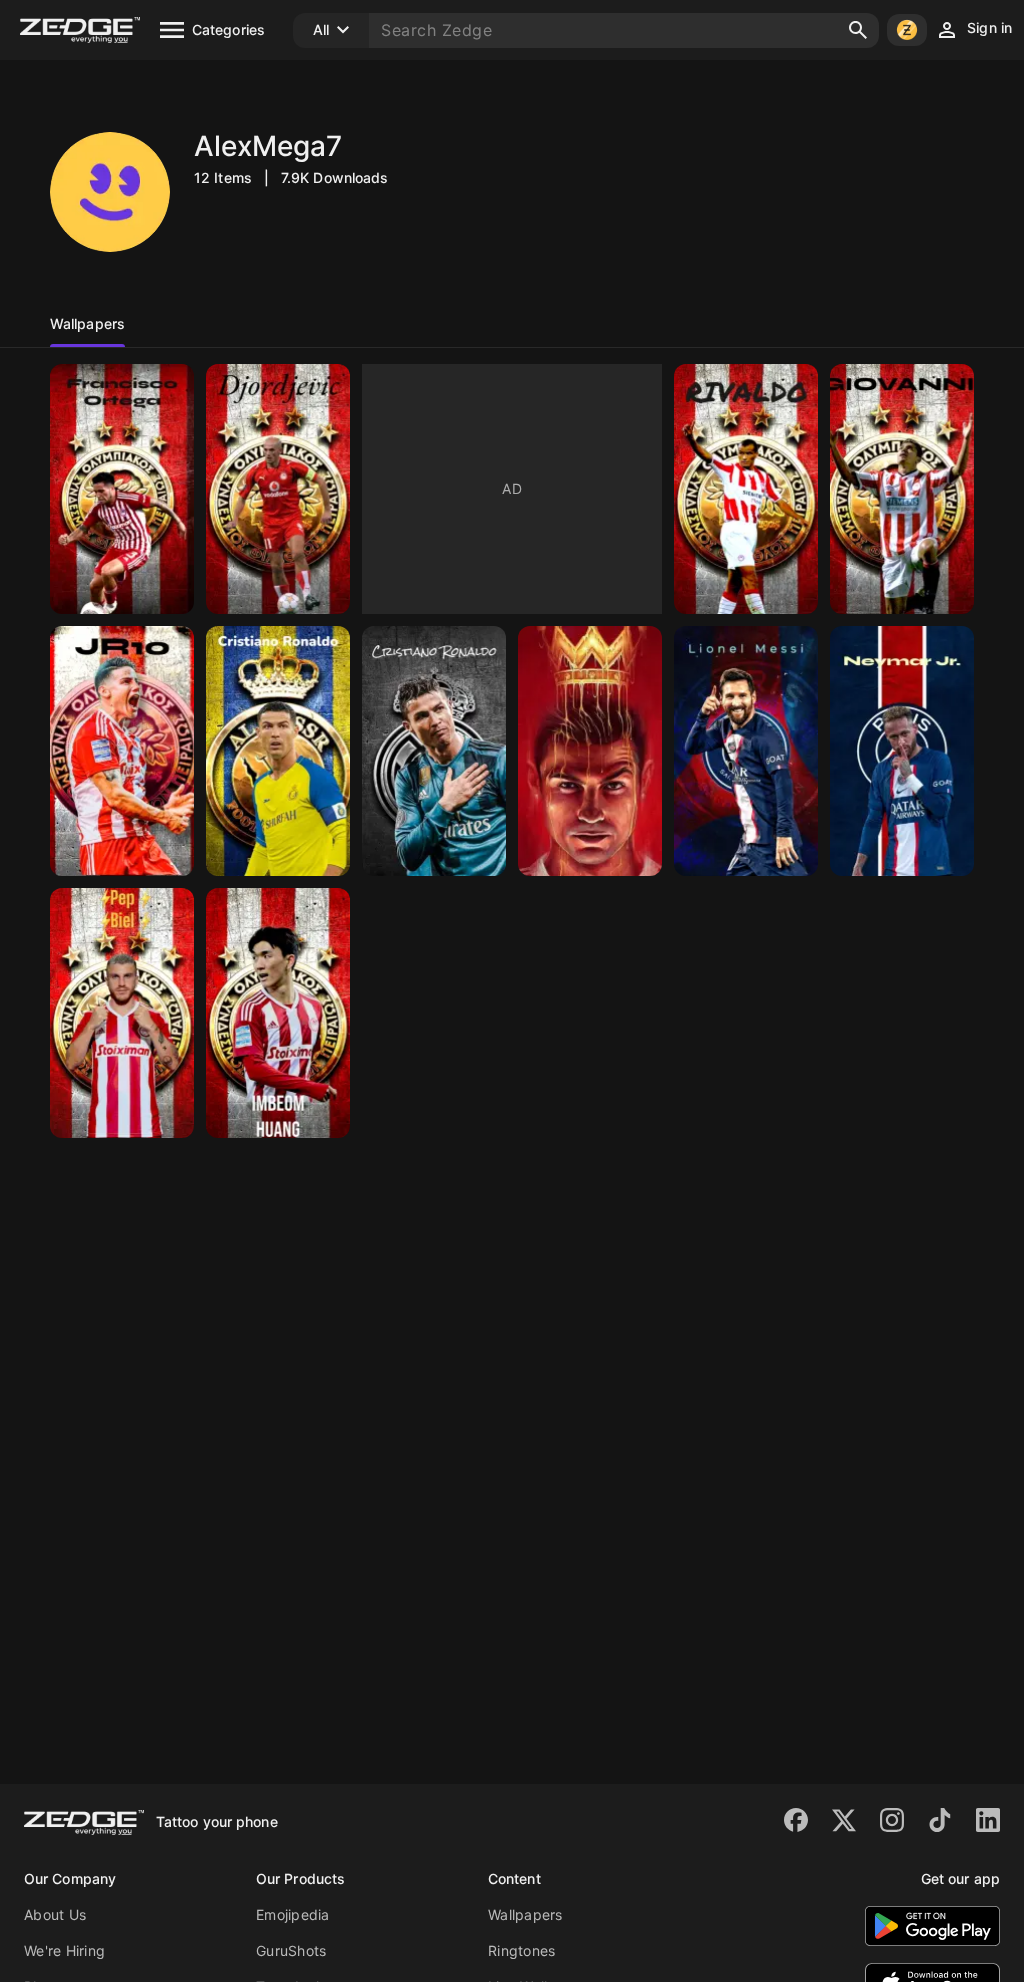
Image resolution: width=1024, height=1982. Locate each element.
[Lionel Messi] (746, 751)
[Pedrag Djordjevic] (278, 489)
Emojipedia (293, 1914)
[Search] (858, 30)
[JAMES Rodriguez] (122, 751)
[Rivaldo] (746, 489)
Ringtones (521, 1950)
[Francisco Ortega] (122, 489)
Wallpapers (525, 1914)
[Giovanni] (902, 489)
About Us (55, 1914)
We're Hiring (64, 1950)
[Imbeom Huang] (278, 1013)
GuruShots (291, 1950)
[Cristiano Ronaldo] (278, 751)
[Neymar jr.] (902, 751)
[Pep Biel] (122, 1013)
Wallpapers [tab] (87, 323)
